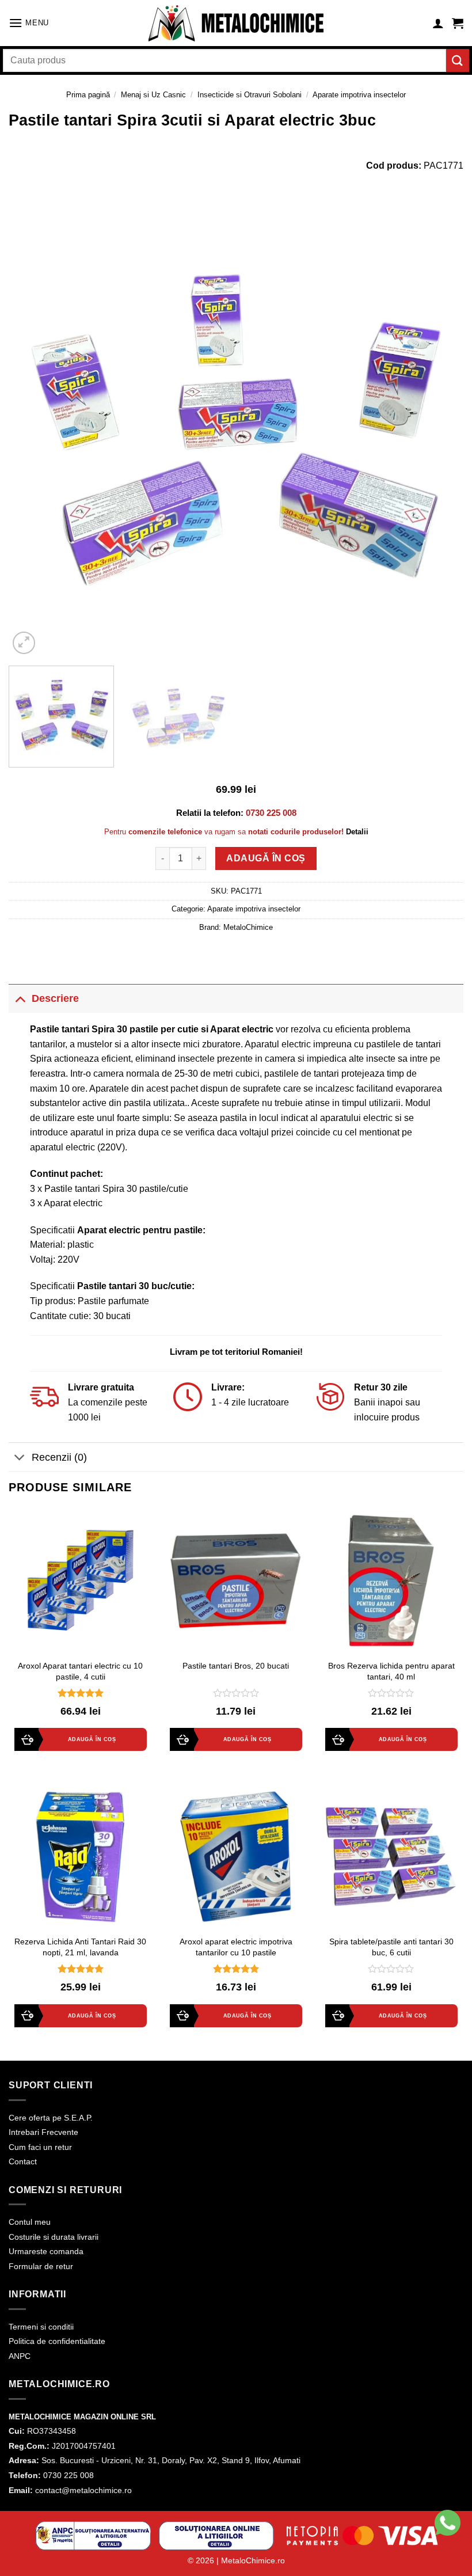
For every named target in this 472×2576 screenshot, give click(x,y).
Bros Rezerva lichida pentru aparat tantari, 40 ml (391, 1671)
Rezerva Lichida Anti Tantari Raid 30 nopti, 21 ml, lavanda (80, 1947)
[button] (29, 23)
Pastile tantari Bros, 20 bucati (236, 1666)
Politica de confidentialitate (57, 2341)
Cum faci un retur (40, 2147)
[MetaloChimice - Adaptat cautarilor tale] (236, 23)
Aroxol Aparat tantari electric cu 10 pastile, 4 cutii (80, 1671)
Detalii (357, 832)
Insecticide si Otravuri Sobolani (250, 95)
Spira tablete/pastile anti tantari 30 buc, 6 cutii (391, 1947)
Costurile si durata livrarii (54, 2237)
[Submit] (458, 60)
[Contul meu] (438, 23)
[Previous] (32, 430)
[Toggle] (20, 998)
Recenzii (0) (59, 1457)
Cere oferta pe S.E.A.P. (51, 2118)
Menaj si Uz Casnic (153, 95)
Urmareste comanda (46, 2251)
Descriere (55, 998)
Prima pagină (88, 95)
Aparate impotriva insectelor (359, 95)
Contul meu (30, 2222)
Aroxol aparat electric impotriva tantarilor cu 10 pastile (236, 1947)
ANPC (20, 2356)
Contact (23, 2161)
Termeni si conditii (41, 2327)
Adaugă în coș (266, 858)
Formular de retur (41, 2266)
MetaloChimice (248, 927)
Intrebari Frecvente (43, 2132)
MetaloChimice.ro (253, 2560)
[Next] (440, 430)
